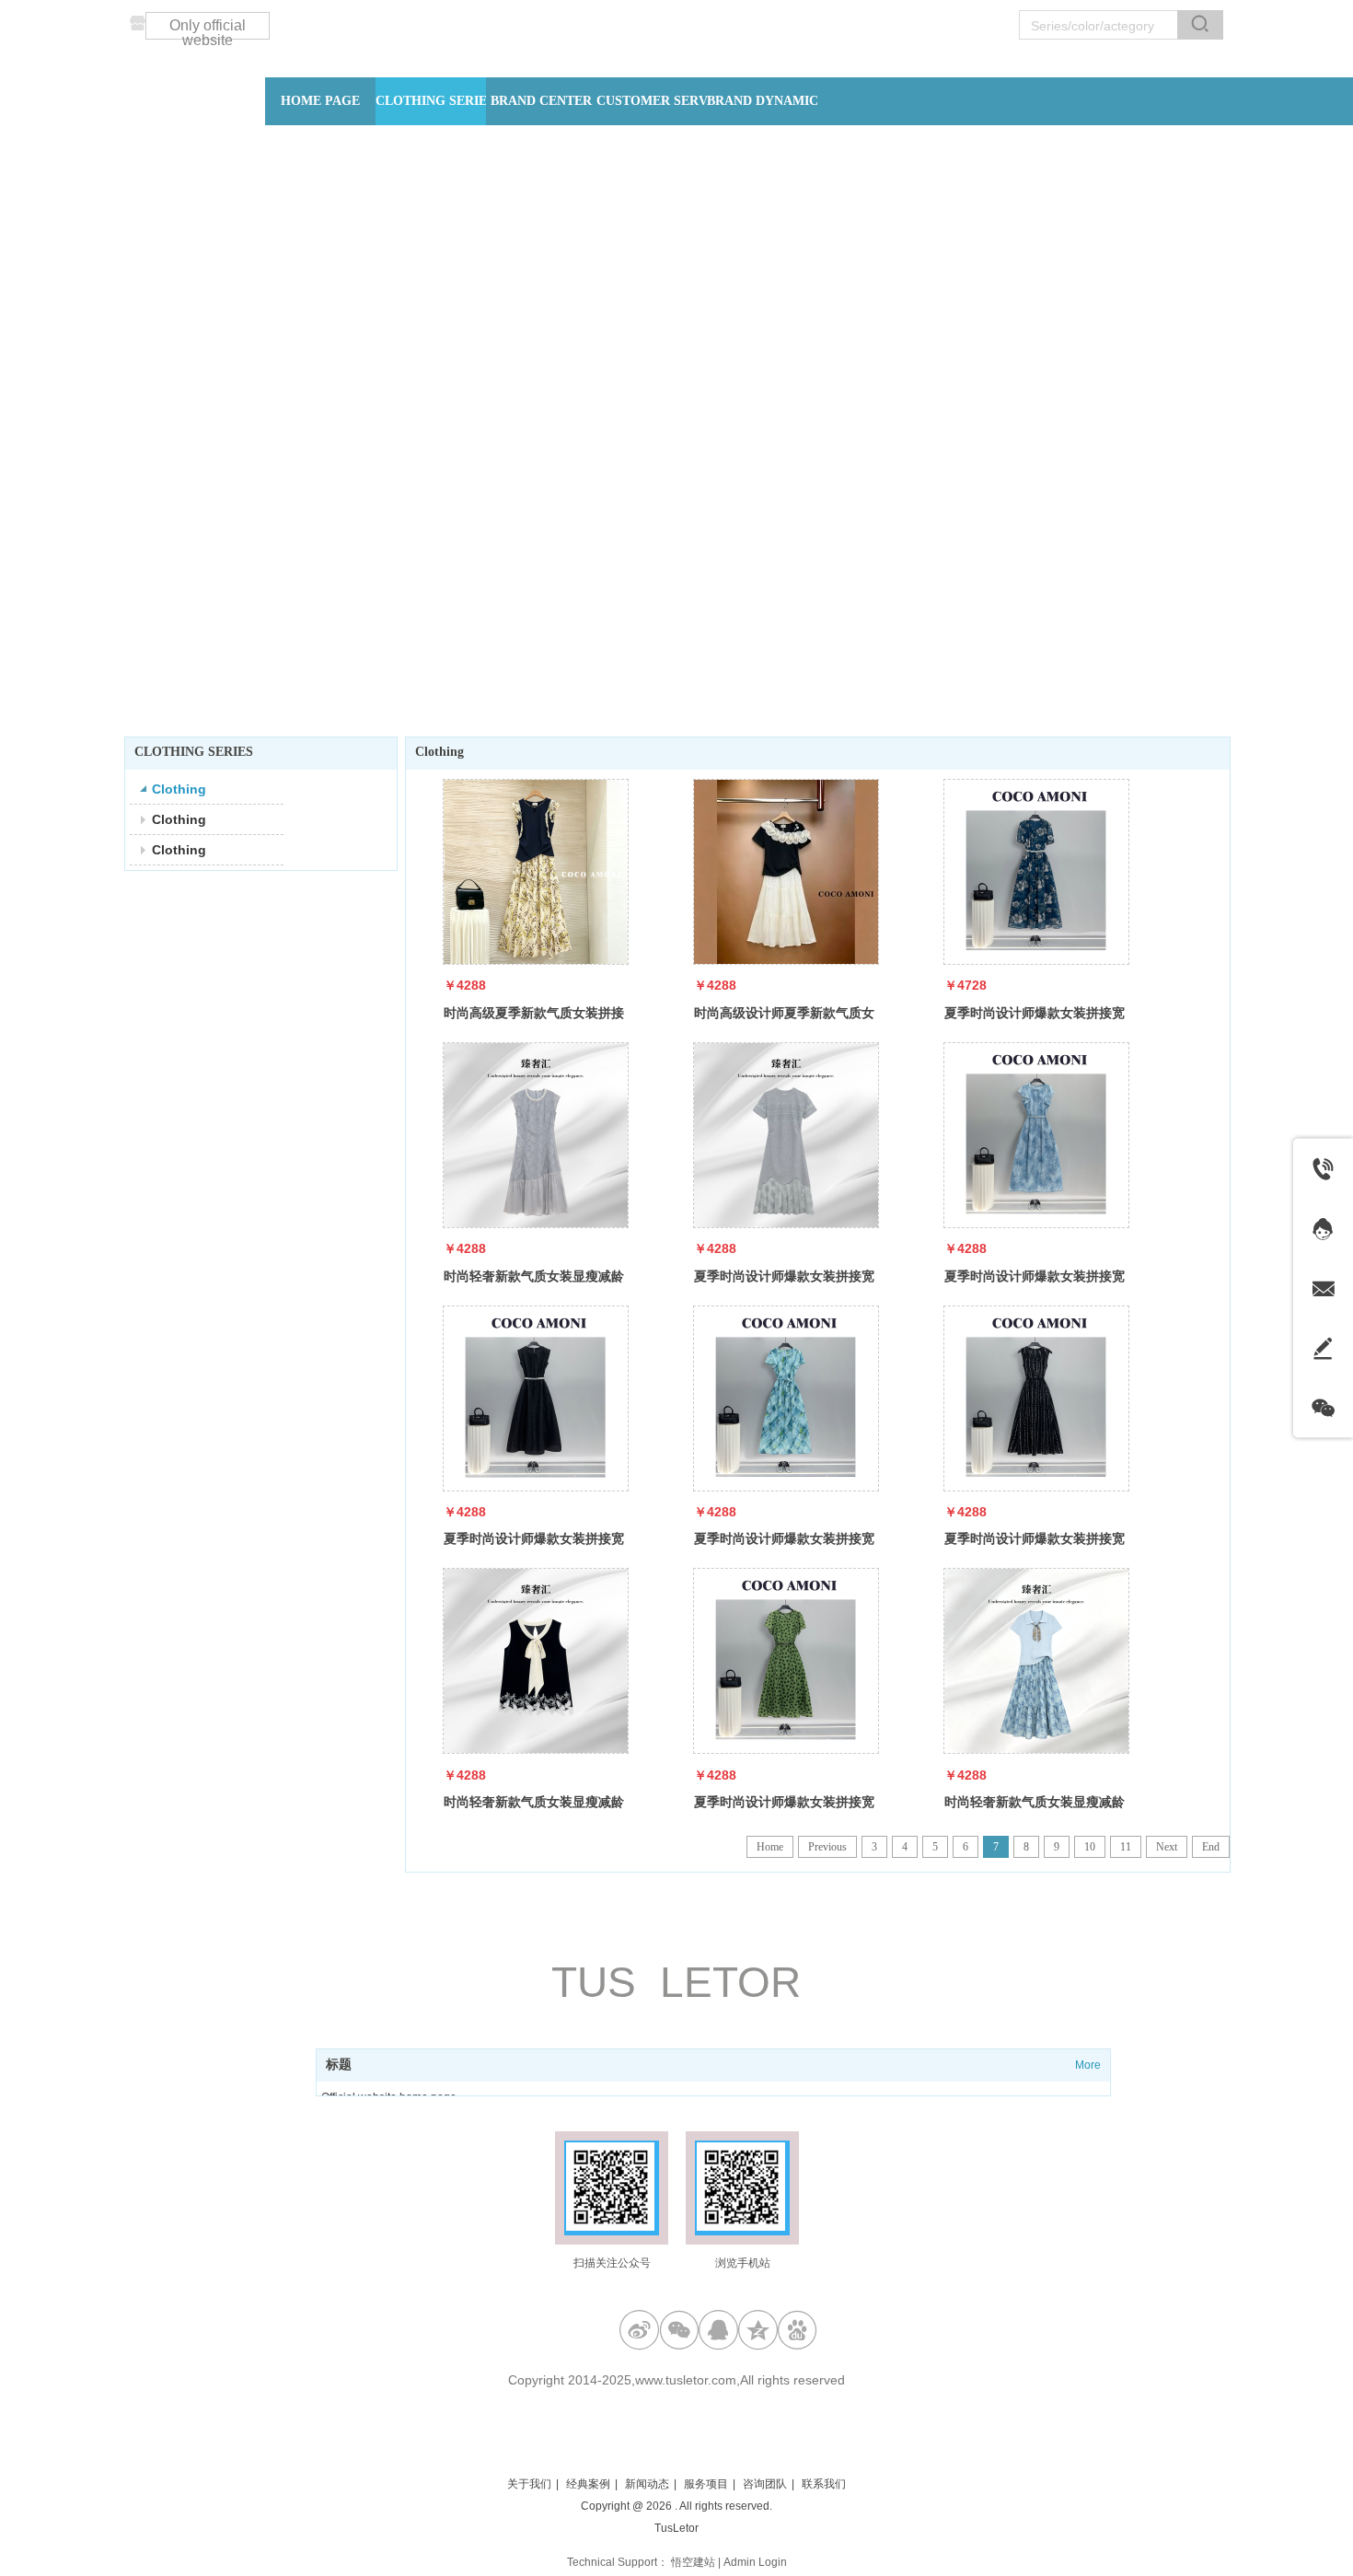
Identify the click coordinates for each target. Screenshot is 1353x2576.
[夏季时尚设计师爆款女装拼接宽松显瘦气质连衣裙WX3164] (1036, 1135)
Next (1167, 1847)
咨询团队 (765, 2484)
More (1088, 2065)
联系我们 (824, 2484)
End (1211, 1847)
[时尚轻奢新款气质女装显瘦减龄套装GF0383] (536, 1661)
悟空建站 (693, 2562)
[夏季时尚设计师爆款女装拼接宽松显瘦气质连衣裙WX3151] (786, 1661)
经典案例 (588, 2484)
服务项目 (706, 2484)
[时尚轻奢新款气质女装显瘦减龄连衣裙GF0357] (536, 1135)
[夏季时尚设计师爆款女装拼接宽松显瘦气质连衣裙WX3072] (1036, 872)
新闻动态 (647, 2484)
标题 (339, 2065)
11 (1126, 1847)
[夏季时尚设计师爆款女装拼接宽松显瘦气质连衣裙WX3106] (1036, 1398)
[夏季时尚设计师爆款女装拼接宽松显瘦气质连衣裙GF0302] (786, 1135)
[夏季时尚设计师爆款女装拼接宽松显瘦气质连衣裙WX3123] (536, 1398)
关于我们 (529, 2484)
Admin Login (755, 2562)
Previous (827, 1847)
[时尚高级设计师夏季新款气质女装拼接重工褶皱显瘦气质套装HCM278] (786, 872)
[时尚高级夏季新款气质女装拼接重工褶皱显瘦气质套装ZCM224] (536, 872)
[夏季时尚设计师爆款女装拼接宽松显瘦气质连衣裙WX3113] (786, 1398)
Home (770, 1847)
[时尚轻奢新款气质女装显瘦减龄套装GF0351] (1036, 1661)
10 (1090, 1847)
